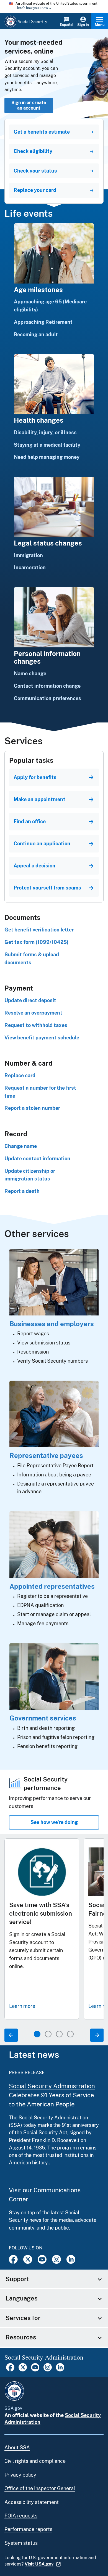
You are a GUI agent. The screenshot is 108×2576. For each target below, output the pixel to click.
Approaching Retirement (43, 322)
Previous (11, 2035)
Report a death (22, 1191)
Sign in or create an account (29, 105)
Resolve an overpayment (33, 1013)
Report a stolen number (32, 1108)
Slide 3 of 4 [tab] (59, 2034)
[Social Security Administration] (14, 2391)
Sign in (83, 25)
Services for (23, 2318)
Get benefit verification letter (39, 930)
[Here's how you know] (54, 7)
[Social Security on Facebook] (13, 2259)
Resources (21, 2337)
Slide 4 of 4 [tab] (70, 2034)
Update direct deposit (30, 1000)
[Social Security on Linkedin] (71, 2259)
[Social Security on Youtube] (42, 2259)
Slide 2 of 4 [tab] (48, 2034)
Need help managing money (47, 457)
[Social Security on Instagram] (56, 2259)
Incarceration (30, 567)
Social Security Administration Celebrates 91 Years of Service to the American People (52, 2095)
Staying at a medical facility (47, 445)
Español (67, 25)
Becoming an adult (36, 334)
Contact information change (47, 686)
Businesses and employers (52, 1324)
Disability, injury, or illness (45, 432)
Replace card (20, 1075)
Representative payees (46, 1455)
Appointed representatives (52, 1586)
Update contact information (37, 1159)
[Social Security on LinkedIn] (60, 2370)
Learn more (22, 2006)
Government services (43, 1718)
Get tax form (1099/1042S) (36, 942)
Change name (21, 1146)
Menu (100, 25)
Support (17, 2279)
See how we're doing (54, 1822)
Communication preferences (47, 698)
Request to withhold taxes (36, 1025)
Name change (30, 673)
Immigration (28, 555)
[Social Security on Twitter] (28, 2259)
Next (97, 2035)
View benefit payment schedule (42, 1038)
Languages (21, 2298)
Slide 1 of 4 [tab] (37, 2034)
